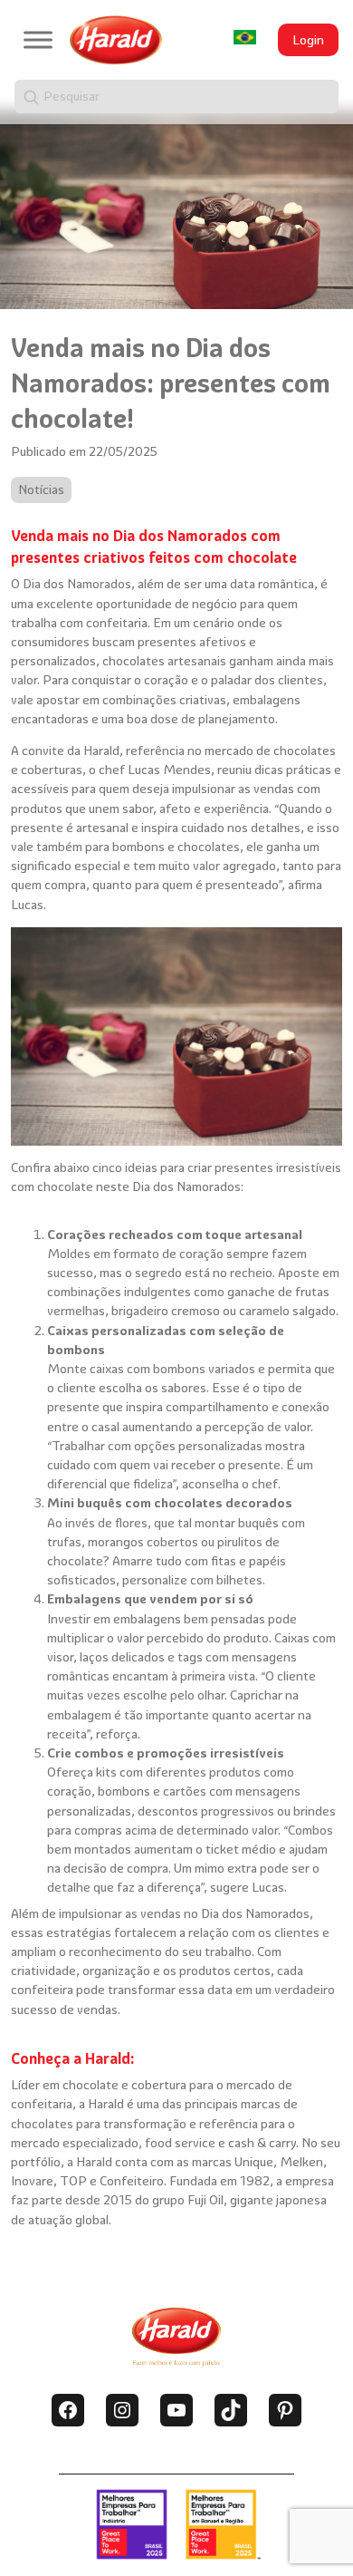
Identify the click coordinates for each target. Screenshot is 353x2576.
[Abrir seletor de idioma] (245, 38)
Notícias (41, 489)
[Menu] (38, 39)
